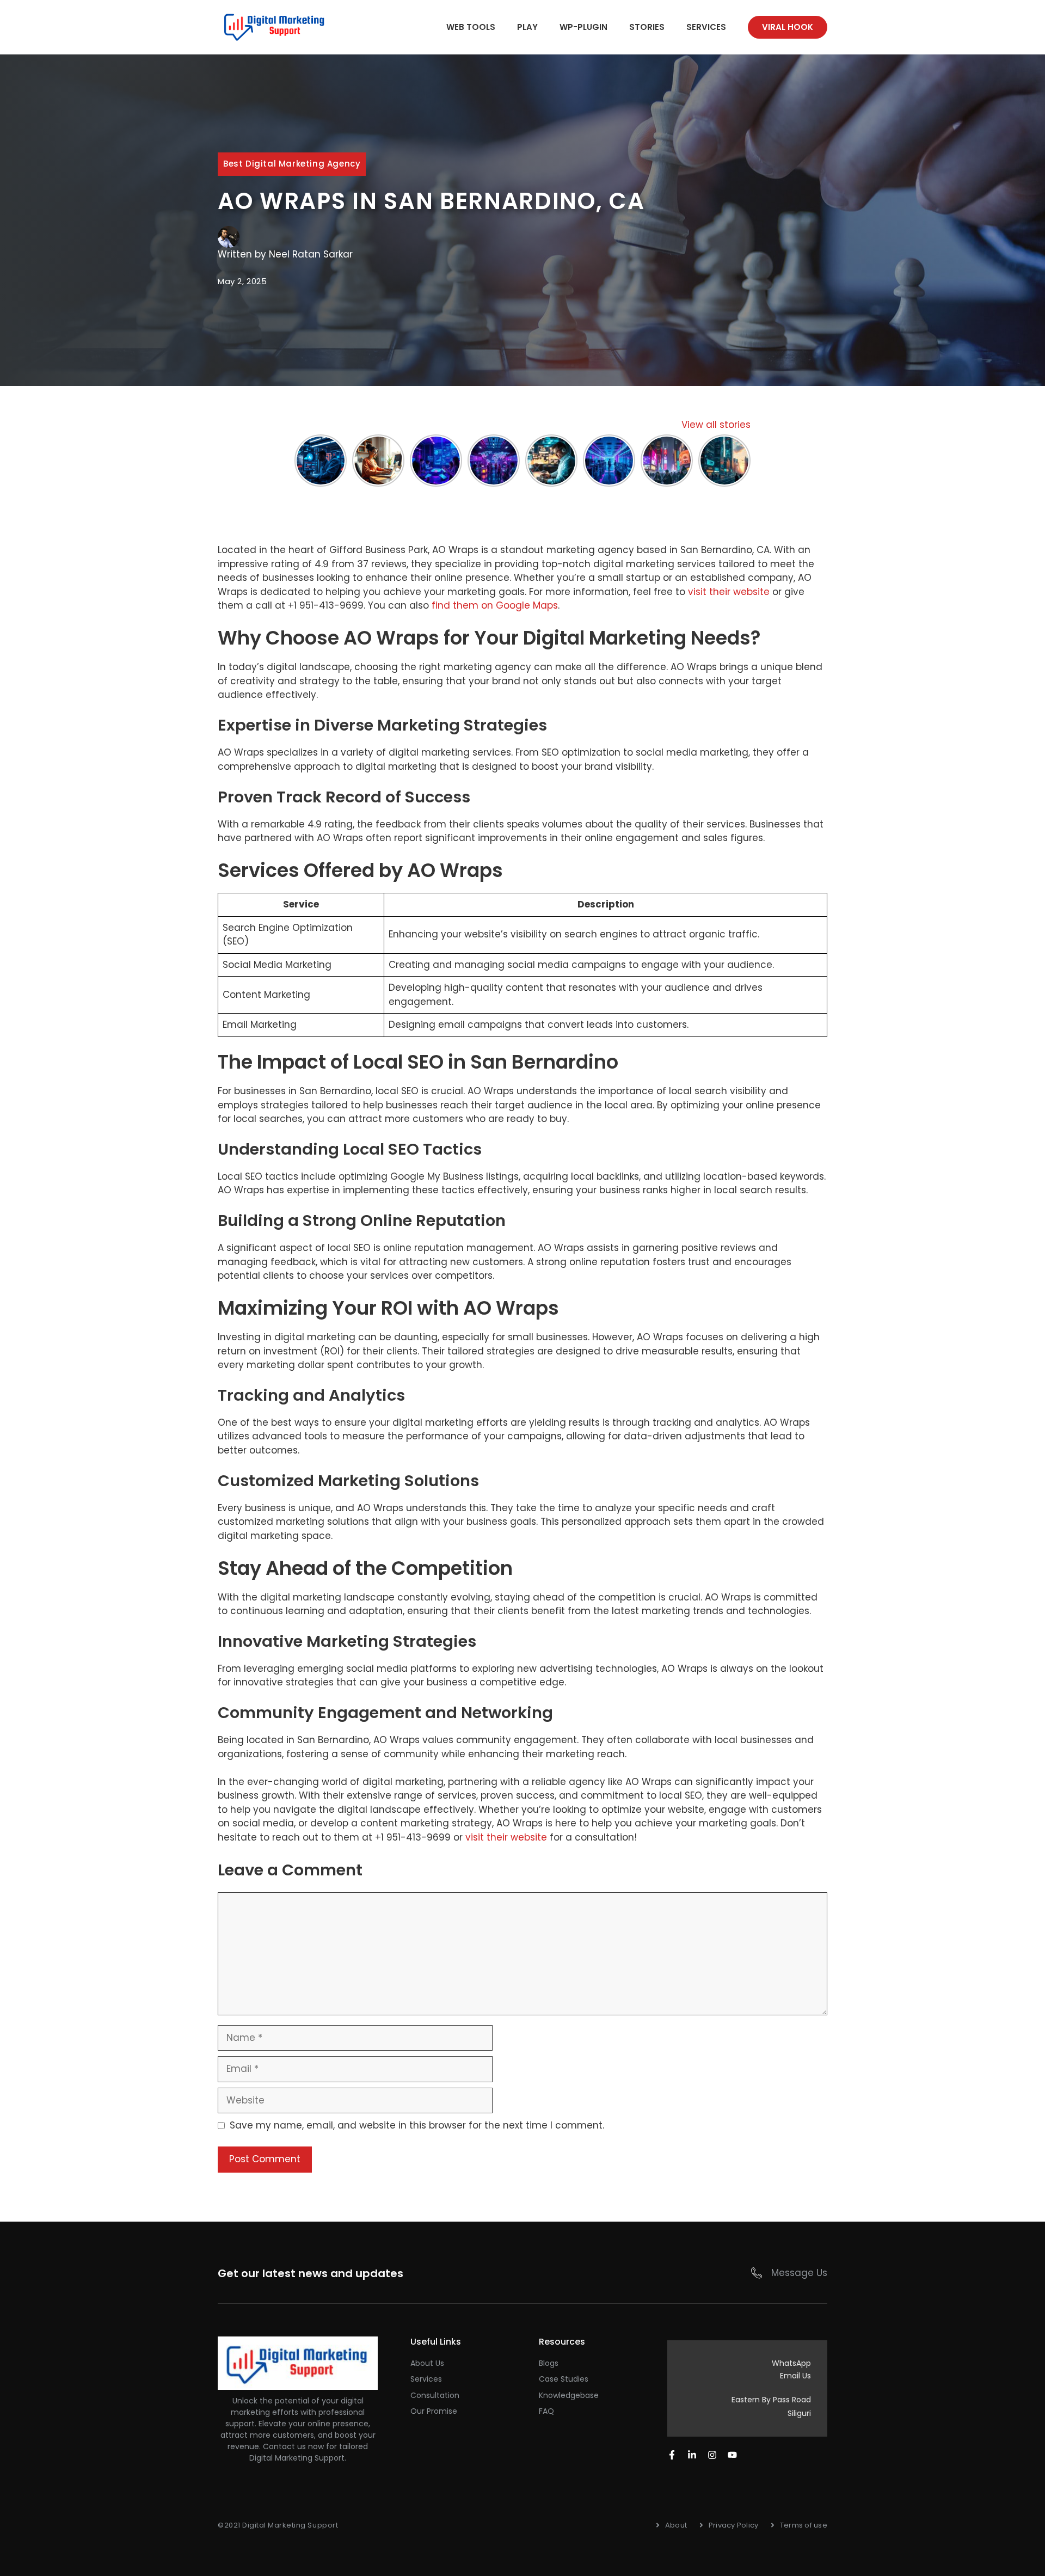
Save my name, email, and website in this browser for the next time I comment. (417, 2125)
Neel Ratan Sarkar (311, 254)
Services (706, 27)
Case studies (564, 2379)
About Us (427, 2363)
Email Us (795, 2376)
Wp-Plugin (583, 27)
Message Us (799, 2273)
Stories (647, 27)
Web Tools (471, 27)
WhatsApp (791, 2363)
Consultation (435, 2395)
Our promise (434, 2411)
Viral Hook (788, 27)
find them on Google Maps (495, 605)
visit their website (729, 592)
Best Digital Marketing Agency (292, 164)
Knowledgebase (569, 2395)
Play (527, 27)
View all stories (716, 425)
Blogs (549, 2363)
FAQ (546, 2411)
